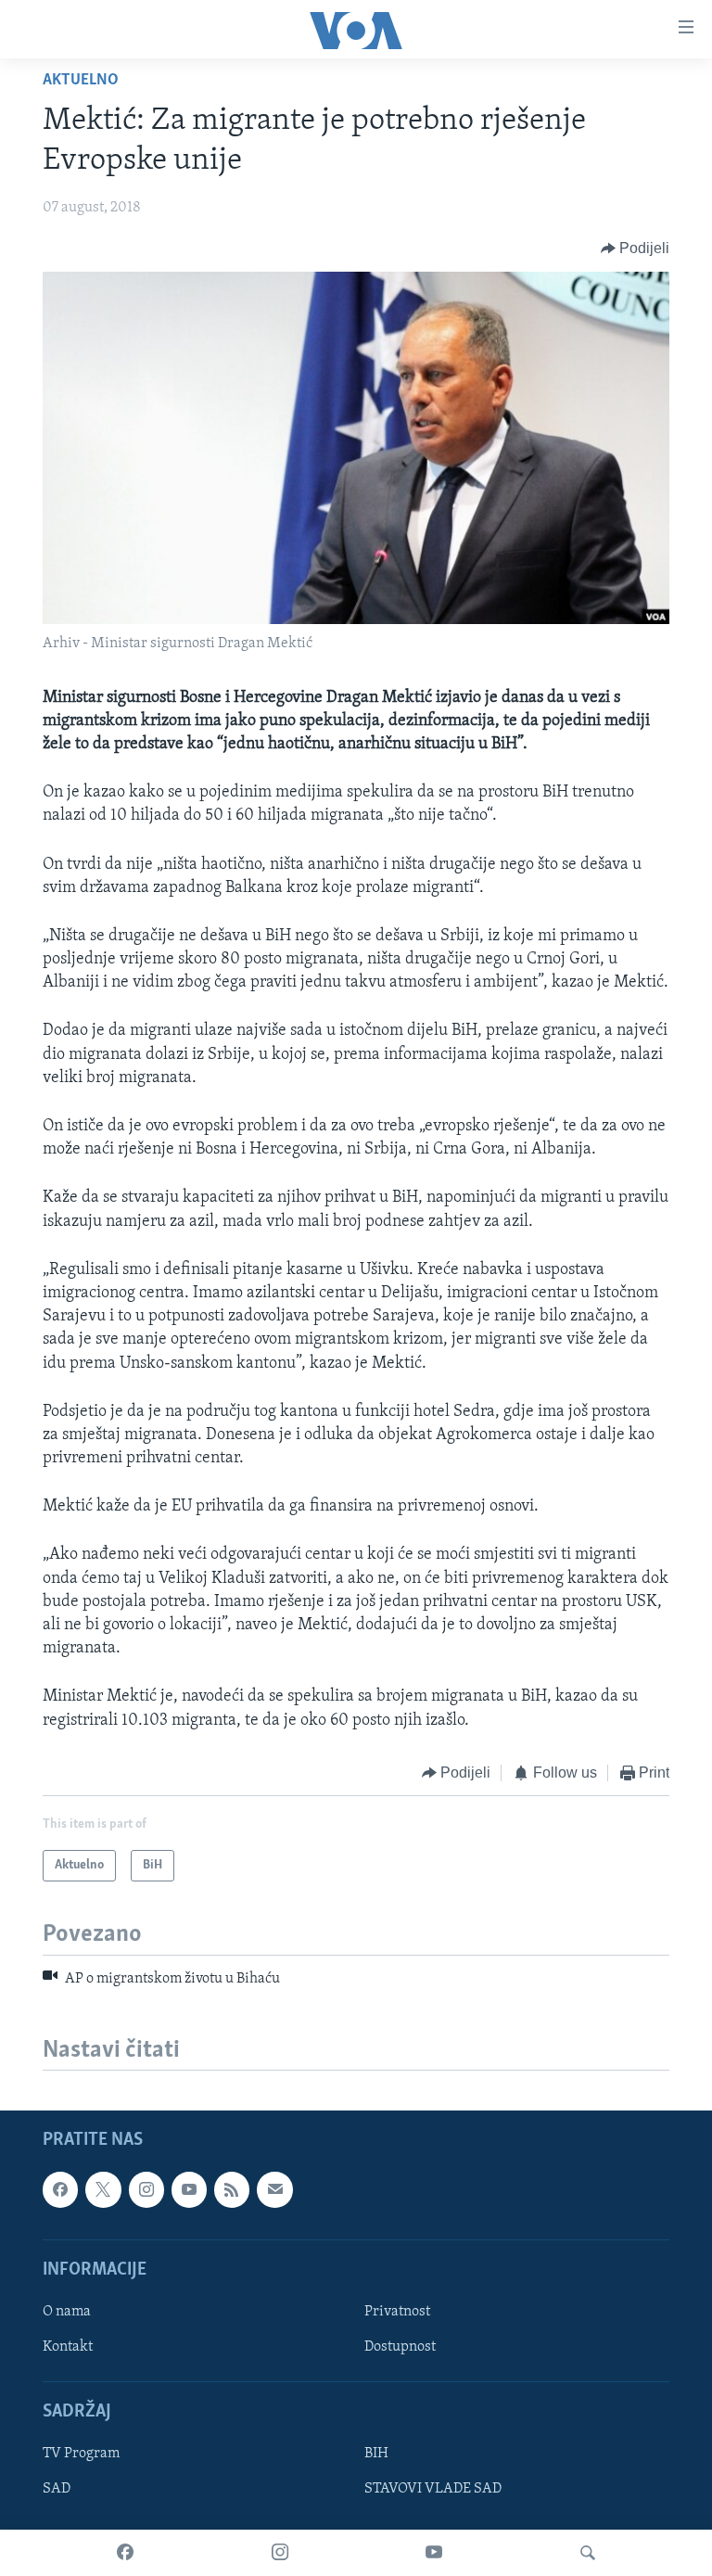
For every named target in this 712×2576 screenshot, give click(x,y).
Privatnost (397, 2312)
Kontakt (68, 2347)
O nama (67, 2312)
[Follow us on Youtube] (189, 2190)
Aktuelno (81, 81)
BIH (376, 2455)
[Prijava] (274, 2190)
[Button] (636, 249)
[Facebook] (125, 2553)
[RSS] (232, 2190)
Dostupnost (400, 2347)
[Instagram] (280, 2553)
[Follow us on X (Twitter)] (103, 2190)
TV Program (81, 2455)
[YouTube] (434, 2553)
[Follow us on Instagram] (146, 2190)
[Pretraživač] (588, 2553)
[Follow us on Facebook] (60, 2190)
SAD (57, 2490)
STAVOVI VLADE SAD (433, 2490)
